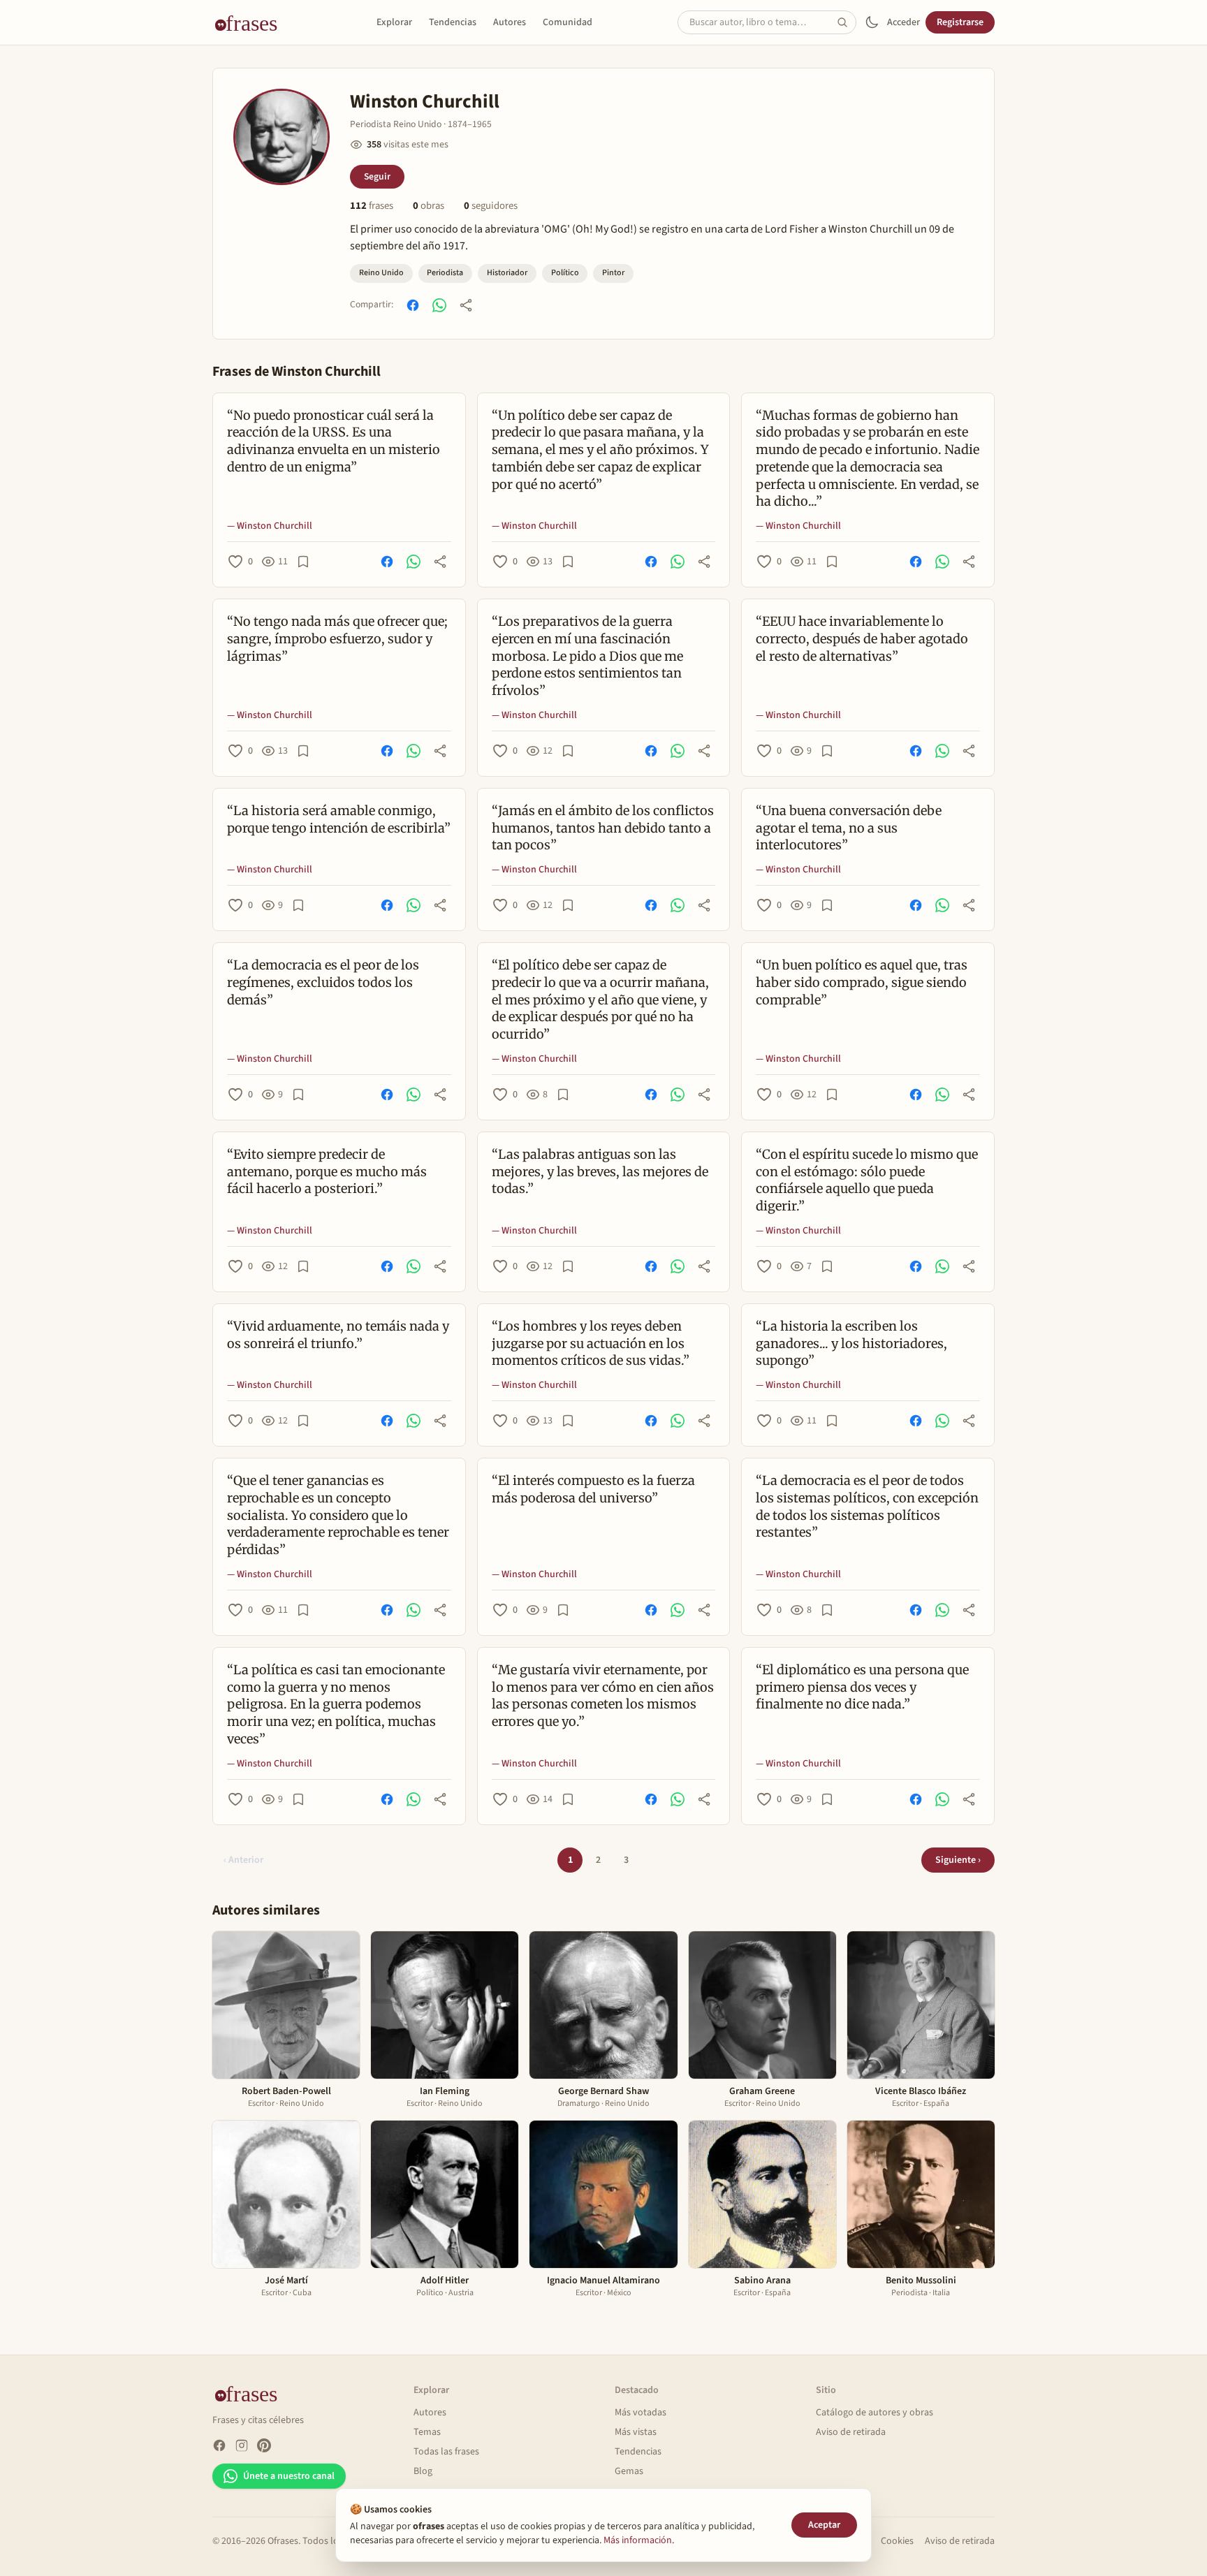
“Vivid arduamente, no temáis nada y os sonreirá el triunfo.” (338, 1335)
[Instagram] (242, 2445)
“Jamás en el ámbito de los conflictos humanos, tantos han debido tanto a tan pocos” (603, 828)
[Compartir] (466, 305)
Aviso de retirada (851, 2432)
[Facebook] (219, 2445)
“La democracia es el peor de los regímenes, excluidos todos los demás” (323, 982)
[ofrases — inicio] (251, 22)
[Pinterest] (264, 2445)
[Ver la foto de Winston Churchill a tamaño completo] (281, 137)
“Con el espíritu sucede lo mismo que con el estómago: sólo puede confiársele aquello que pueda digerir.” (867, 1180)
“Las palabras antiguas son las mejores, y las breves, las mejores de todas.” (600, 1172)
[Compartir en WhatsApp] (439, 305)
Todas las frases (446, 2452)
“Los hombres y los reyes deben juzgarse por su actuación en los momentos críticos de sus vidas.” (591, 1344)
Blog (423, 2471)
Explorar (394, 22)
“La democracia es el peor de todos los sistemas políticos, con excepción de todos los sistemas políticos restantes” (867, 1506)
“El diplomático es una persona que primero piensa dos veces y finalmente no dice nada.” (862, 1687)
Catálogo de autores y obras (875, 2413)
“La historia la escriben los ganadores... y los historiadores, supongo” (851, 1344)
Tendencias (453, 22)
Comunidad (568, 22)
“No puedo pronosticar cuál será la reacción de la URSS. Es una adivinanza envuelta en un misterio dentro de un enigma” (334, 441)
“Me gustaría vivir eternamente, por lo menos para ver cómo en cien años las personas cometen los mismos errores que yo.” (603, 1696)
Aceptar (824, 2525)
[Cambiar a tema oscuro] (872, 22)
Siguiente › (958, 1860)
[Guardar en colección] (303, 562)
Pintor (613, 273)
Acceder (904, 22)
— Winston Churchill (270, 526)
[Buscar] (847, 22)
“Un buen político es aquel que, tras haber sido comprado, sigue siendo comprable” (862, 982)
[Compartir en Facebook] (413, 305)
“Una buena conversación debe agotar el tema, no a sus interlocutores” (849, 828)
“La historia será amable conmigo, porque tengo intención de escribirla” (339, 819)
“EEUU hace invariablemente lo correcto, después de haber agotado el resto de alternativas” (862, 639)
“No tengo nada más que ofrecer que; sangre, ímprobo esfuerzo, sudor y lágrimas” (337, 639)
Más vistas (636, 2432)
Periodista (445, 273)
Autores (510, 22)
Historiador (507, 273)
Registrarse (960, 22)
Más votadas (641, 2413)
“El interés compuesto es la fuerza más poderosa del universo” (593, 1489)
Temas (427, 2432)
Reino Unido (381, 273)
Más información (638, 2540)
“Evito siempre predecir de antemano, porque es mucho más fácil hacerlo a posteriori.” (327, 1172)
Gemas (629, 2471)
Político (565, 273)
